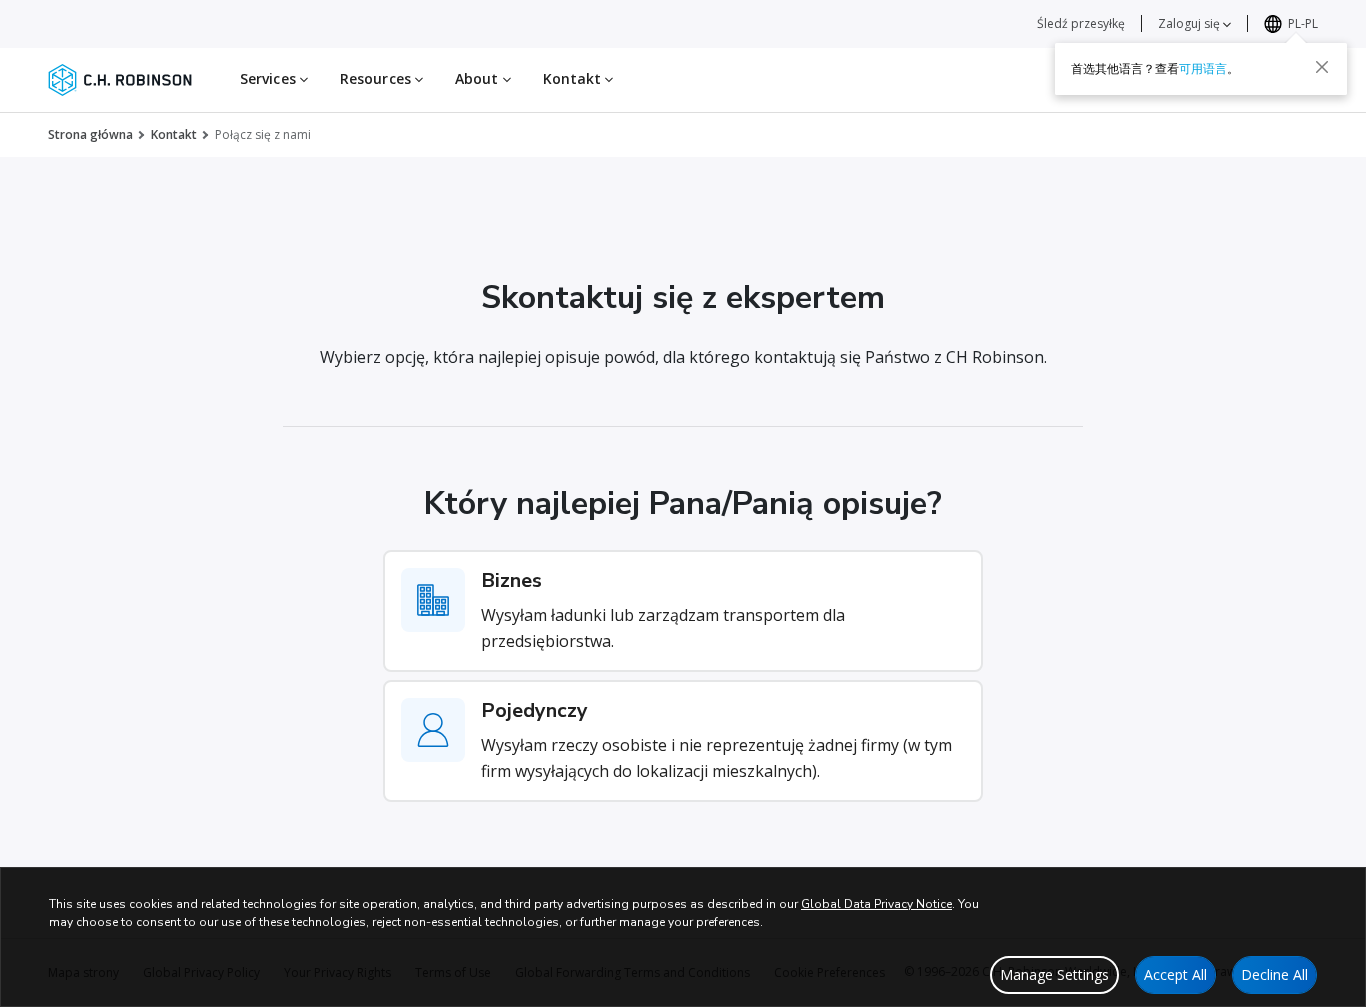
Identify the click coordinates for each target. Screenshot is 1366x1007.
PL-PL (1303, 23)
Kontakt (174, 134)
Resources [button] (377, 78)
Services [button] (270, 78)
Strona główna (90, 134)
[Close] (1322, 67)
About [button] (479, 78)
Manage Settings (1054, 974)
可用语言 (1203, 68)
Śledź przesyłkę (1081, 23)
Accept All (1175, 974)
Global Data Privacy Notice (876, 904)
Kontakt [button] (574, 78)
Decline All (1274, 974)
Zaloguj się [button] (1190, 23)
